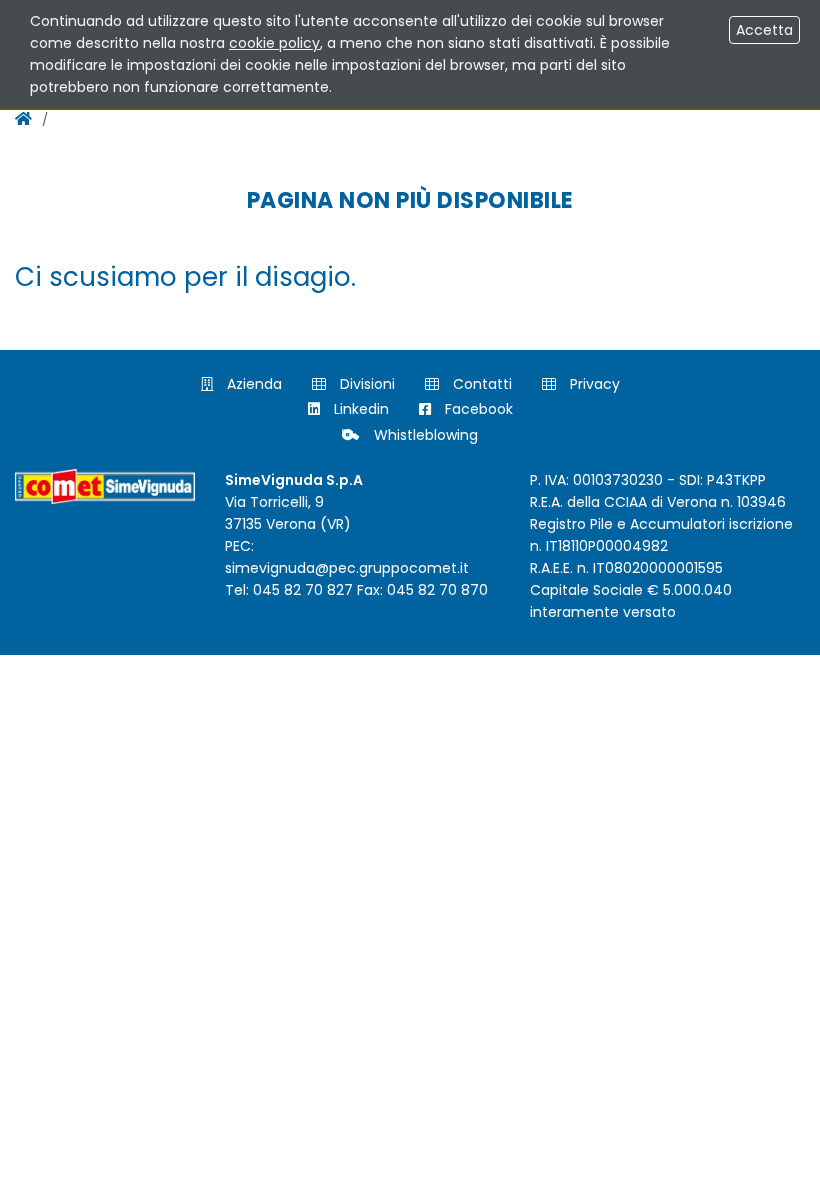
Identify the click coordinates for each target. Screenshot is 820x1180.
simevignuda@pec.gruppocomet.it (347, 568)
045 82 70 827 (303, 590)
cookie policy (274, 43)
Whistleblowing (424, 435)
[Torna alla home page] (23, 118)
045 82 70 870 (437, 590)
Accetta (764, 30)
